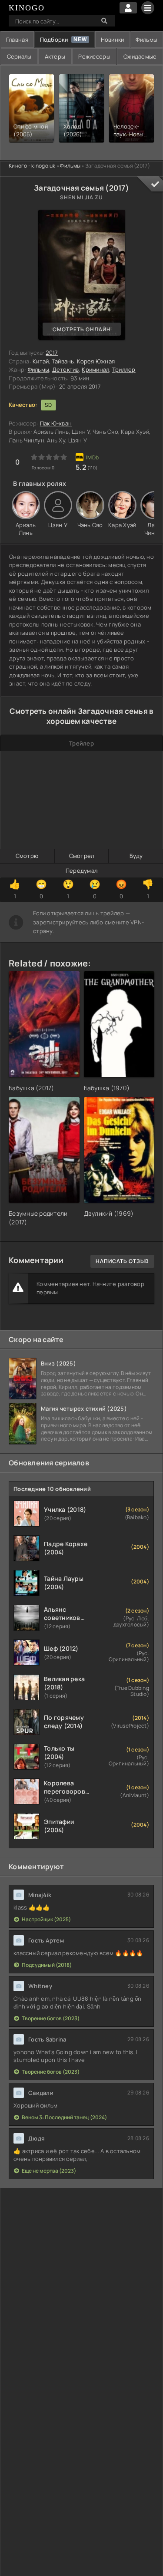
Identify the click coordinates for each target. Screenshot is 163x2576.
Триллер (124, 369)
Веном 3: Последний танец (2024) (64, 2117)
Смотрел (82, 856)
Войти (128, 8)
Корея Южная (96, 361)
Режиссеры (94, 56)
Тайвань (63, 361)
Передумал (81, 871)
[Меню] (148, 8)
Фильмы (146, 40)
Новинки (113, 40)
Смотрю (27, 856)
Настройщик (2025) (46, 1919)
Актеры (55, 56)
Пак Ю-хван (56, 423)
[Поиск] (104, 21)
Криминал (95, 369)
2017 (52, 353)
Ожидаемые (140, 56)
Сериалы (19, 56)
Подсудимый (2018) (47, 1965)
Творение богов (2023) (51, 2018)
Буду (136, 856)
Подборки (54, 40)
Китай (41, 361)
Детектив (66, 369)
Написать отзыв (122, 1261)
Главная (17, 40)
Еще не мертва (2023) (49, 2171)
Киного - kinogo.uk (32, 166)
